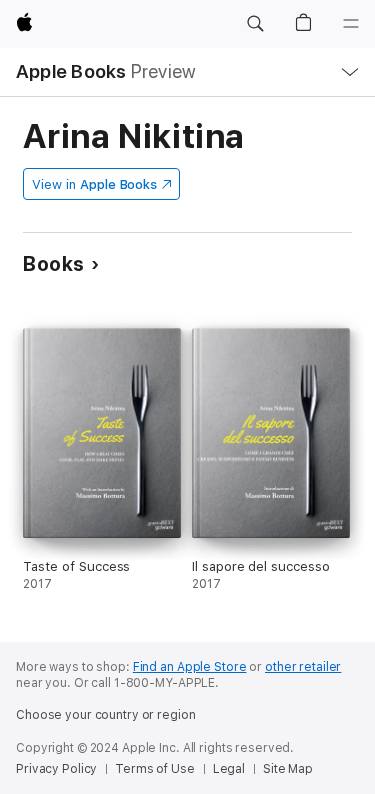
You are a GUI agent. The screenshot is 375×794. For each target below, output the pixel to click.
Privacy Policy (56, 769)
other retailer (303, 667)
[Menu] (351, 24)
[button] (255, 24)
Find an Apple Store (190, 667)
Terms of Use (155, 769)
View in (94, 184)
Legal (229, 769)
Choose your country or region (106, 715)
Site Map (288, 769)
